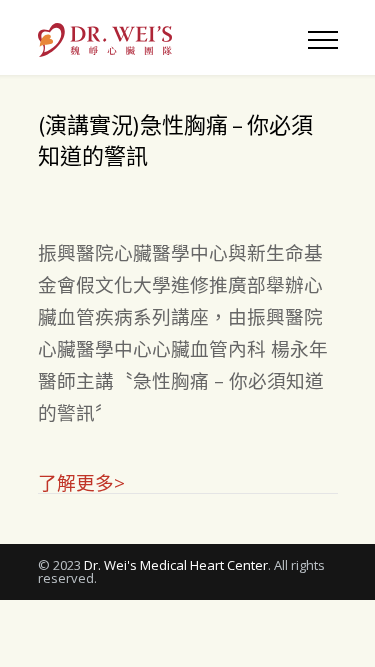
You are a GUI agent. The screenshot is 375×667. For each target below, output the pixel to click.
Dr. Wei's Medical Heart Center (176, 565)
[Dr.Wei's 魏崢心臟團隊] (173, 37)
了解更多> (81, 481)
